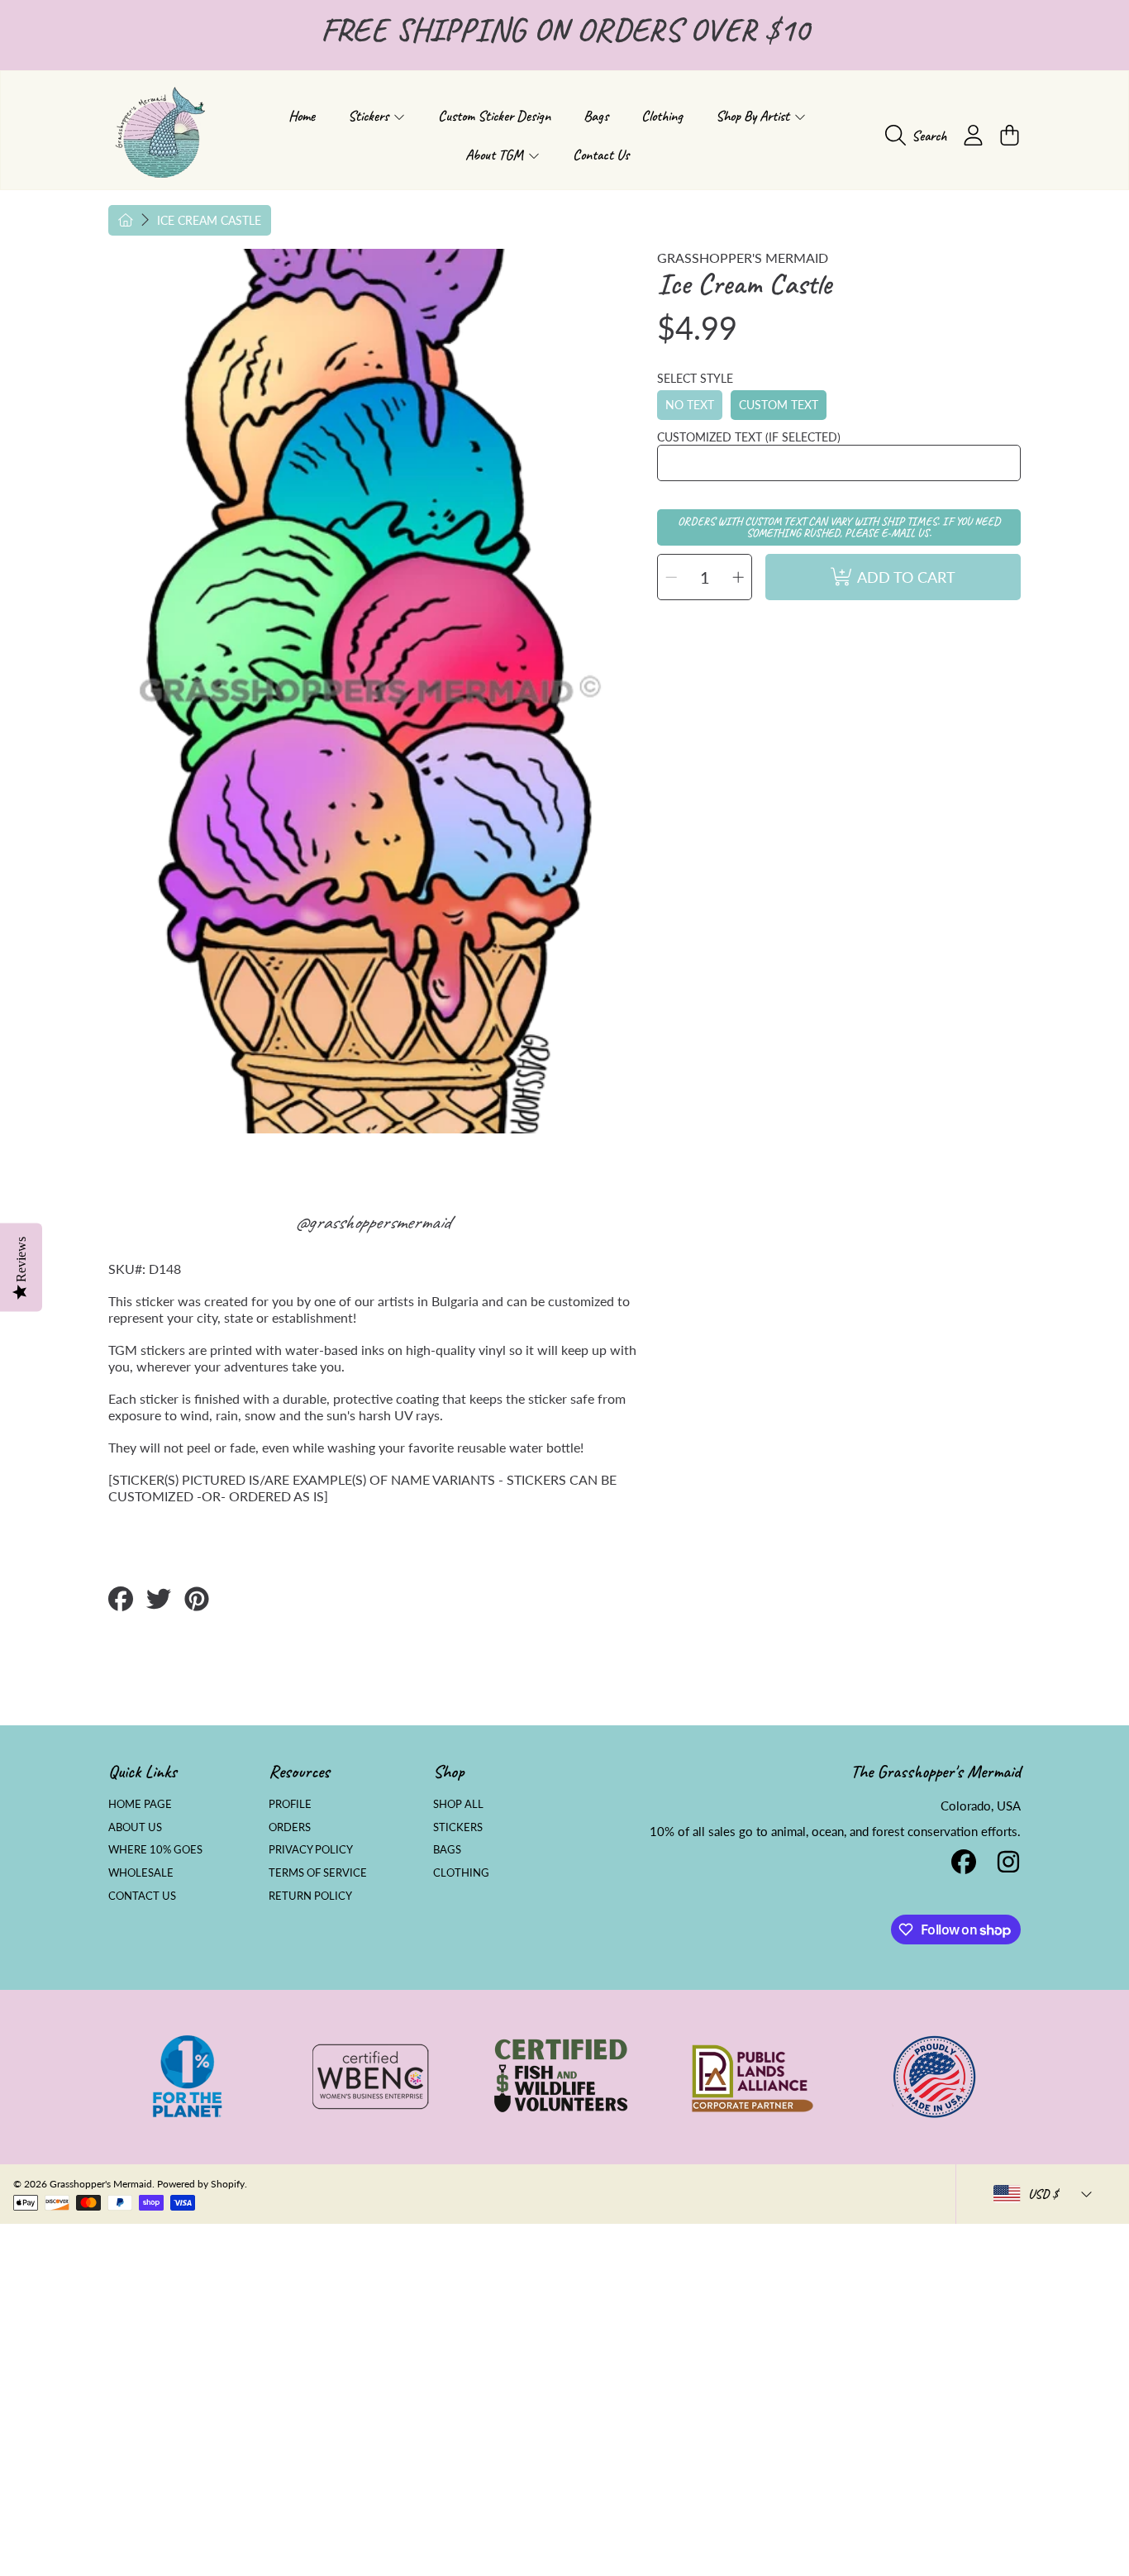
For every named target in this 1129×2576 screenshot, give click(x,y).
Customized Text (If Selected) (749, 437)
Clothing (461, 1872)
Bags (447, 1849)
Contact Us (142, 1896)
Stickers (370, 116)
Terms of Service (318, 1872)
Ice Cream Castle (209, 220)
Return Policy (310, 1896)
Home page (140, 1804)
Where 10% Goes (155, 1849)
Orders (290, 1827)
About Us (135, 1827)
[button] (920, 136)
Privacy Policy (311, 1849)
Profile (290, 1804)
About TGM (496, 155)
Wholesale (141, 1872)
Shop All (458, 1804)
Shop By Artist (754, 116)
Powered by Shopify (201, 2184)
